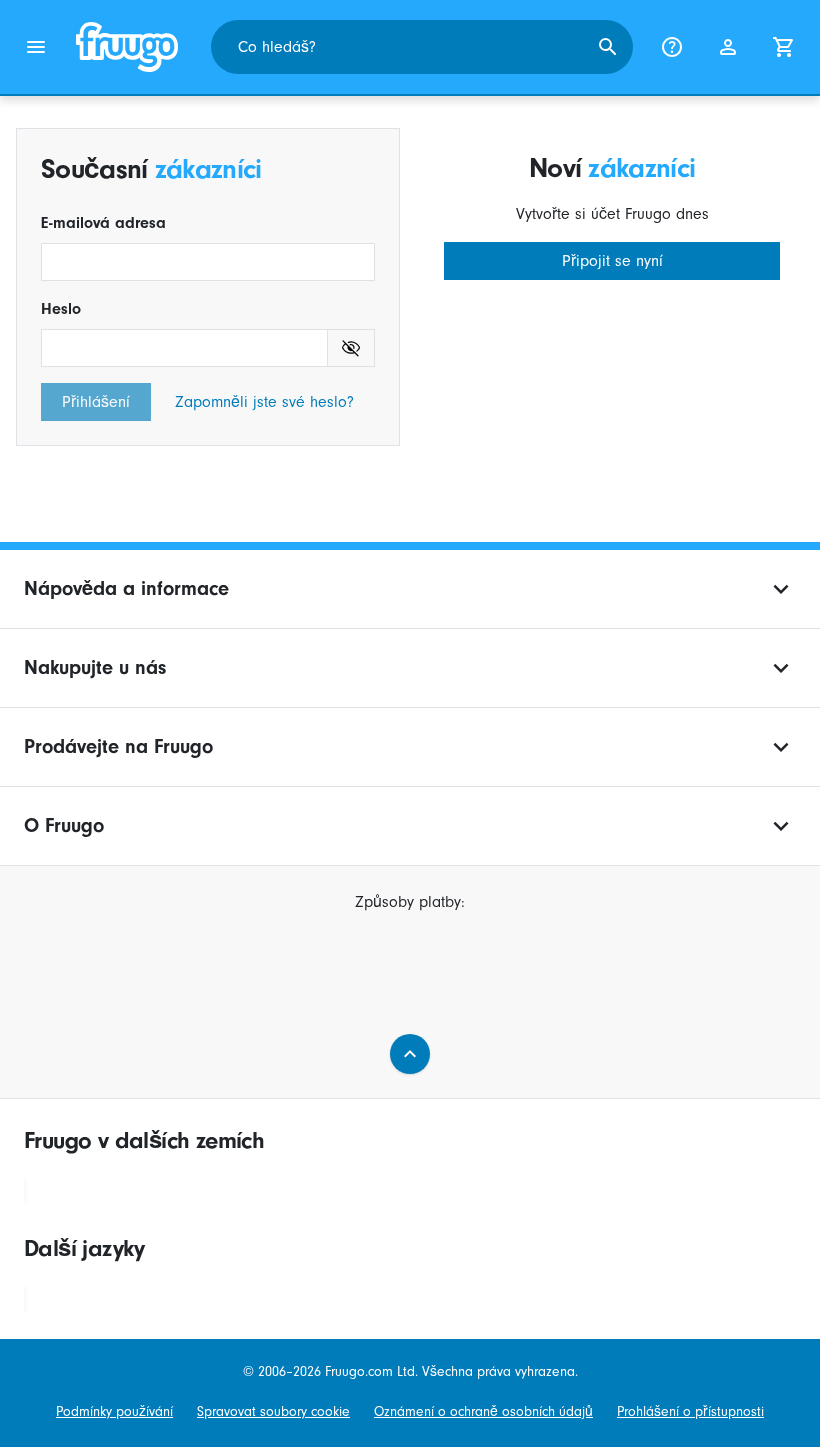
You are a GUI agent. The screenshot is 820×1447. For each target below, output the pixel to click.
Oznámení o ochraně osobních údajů (483, 1412)
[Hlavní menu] (36, 47)
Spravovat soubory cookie (273, 1412)
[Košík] (784, 47)
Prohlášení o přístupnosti (690, 1412)
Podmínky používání (114, 1412)
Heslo (61, 309)
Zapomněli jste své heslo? (264, 402)
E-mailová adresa (103, 223)
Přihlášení (96, 402)
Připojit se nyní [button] (612, 261)
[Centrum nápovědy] (672, 47)
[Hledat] (608, 47)
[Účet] (728, 47)
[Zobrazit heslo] (351, 348)
